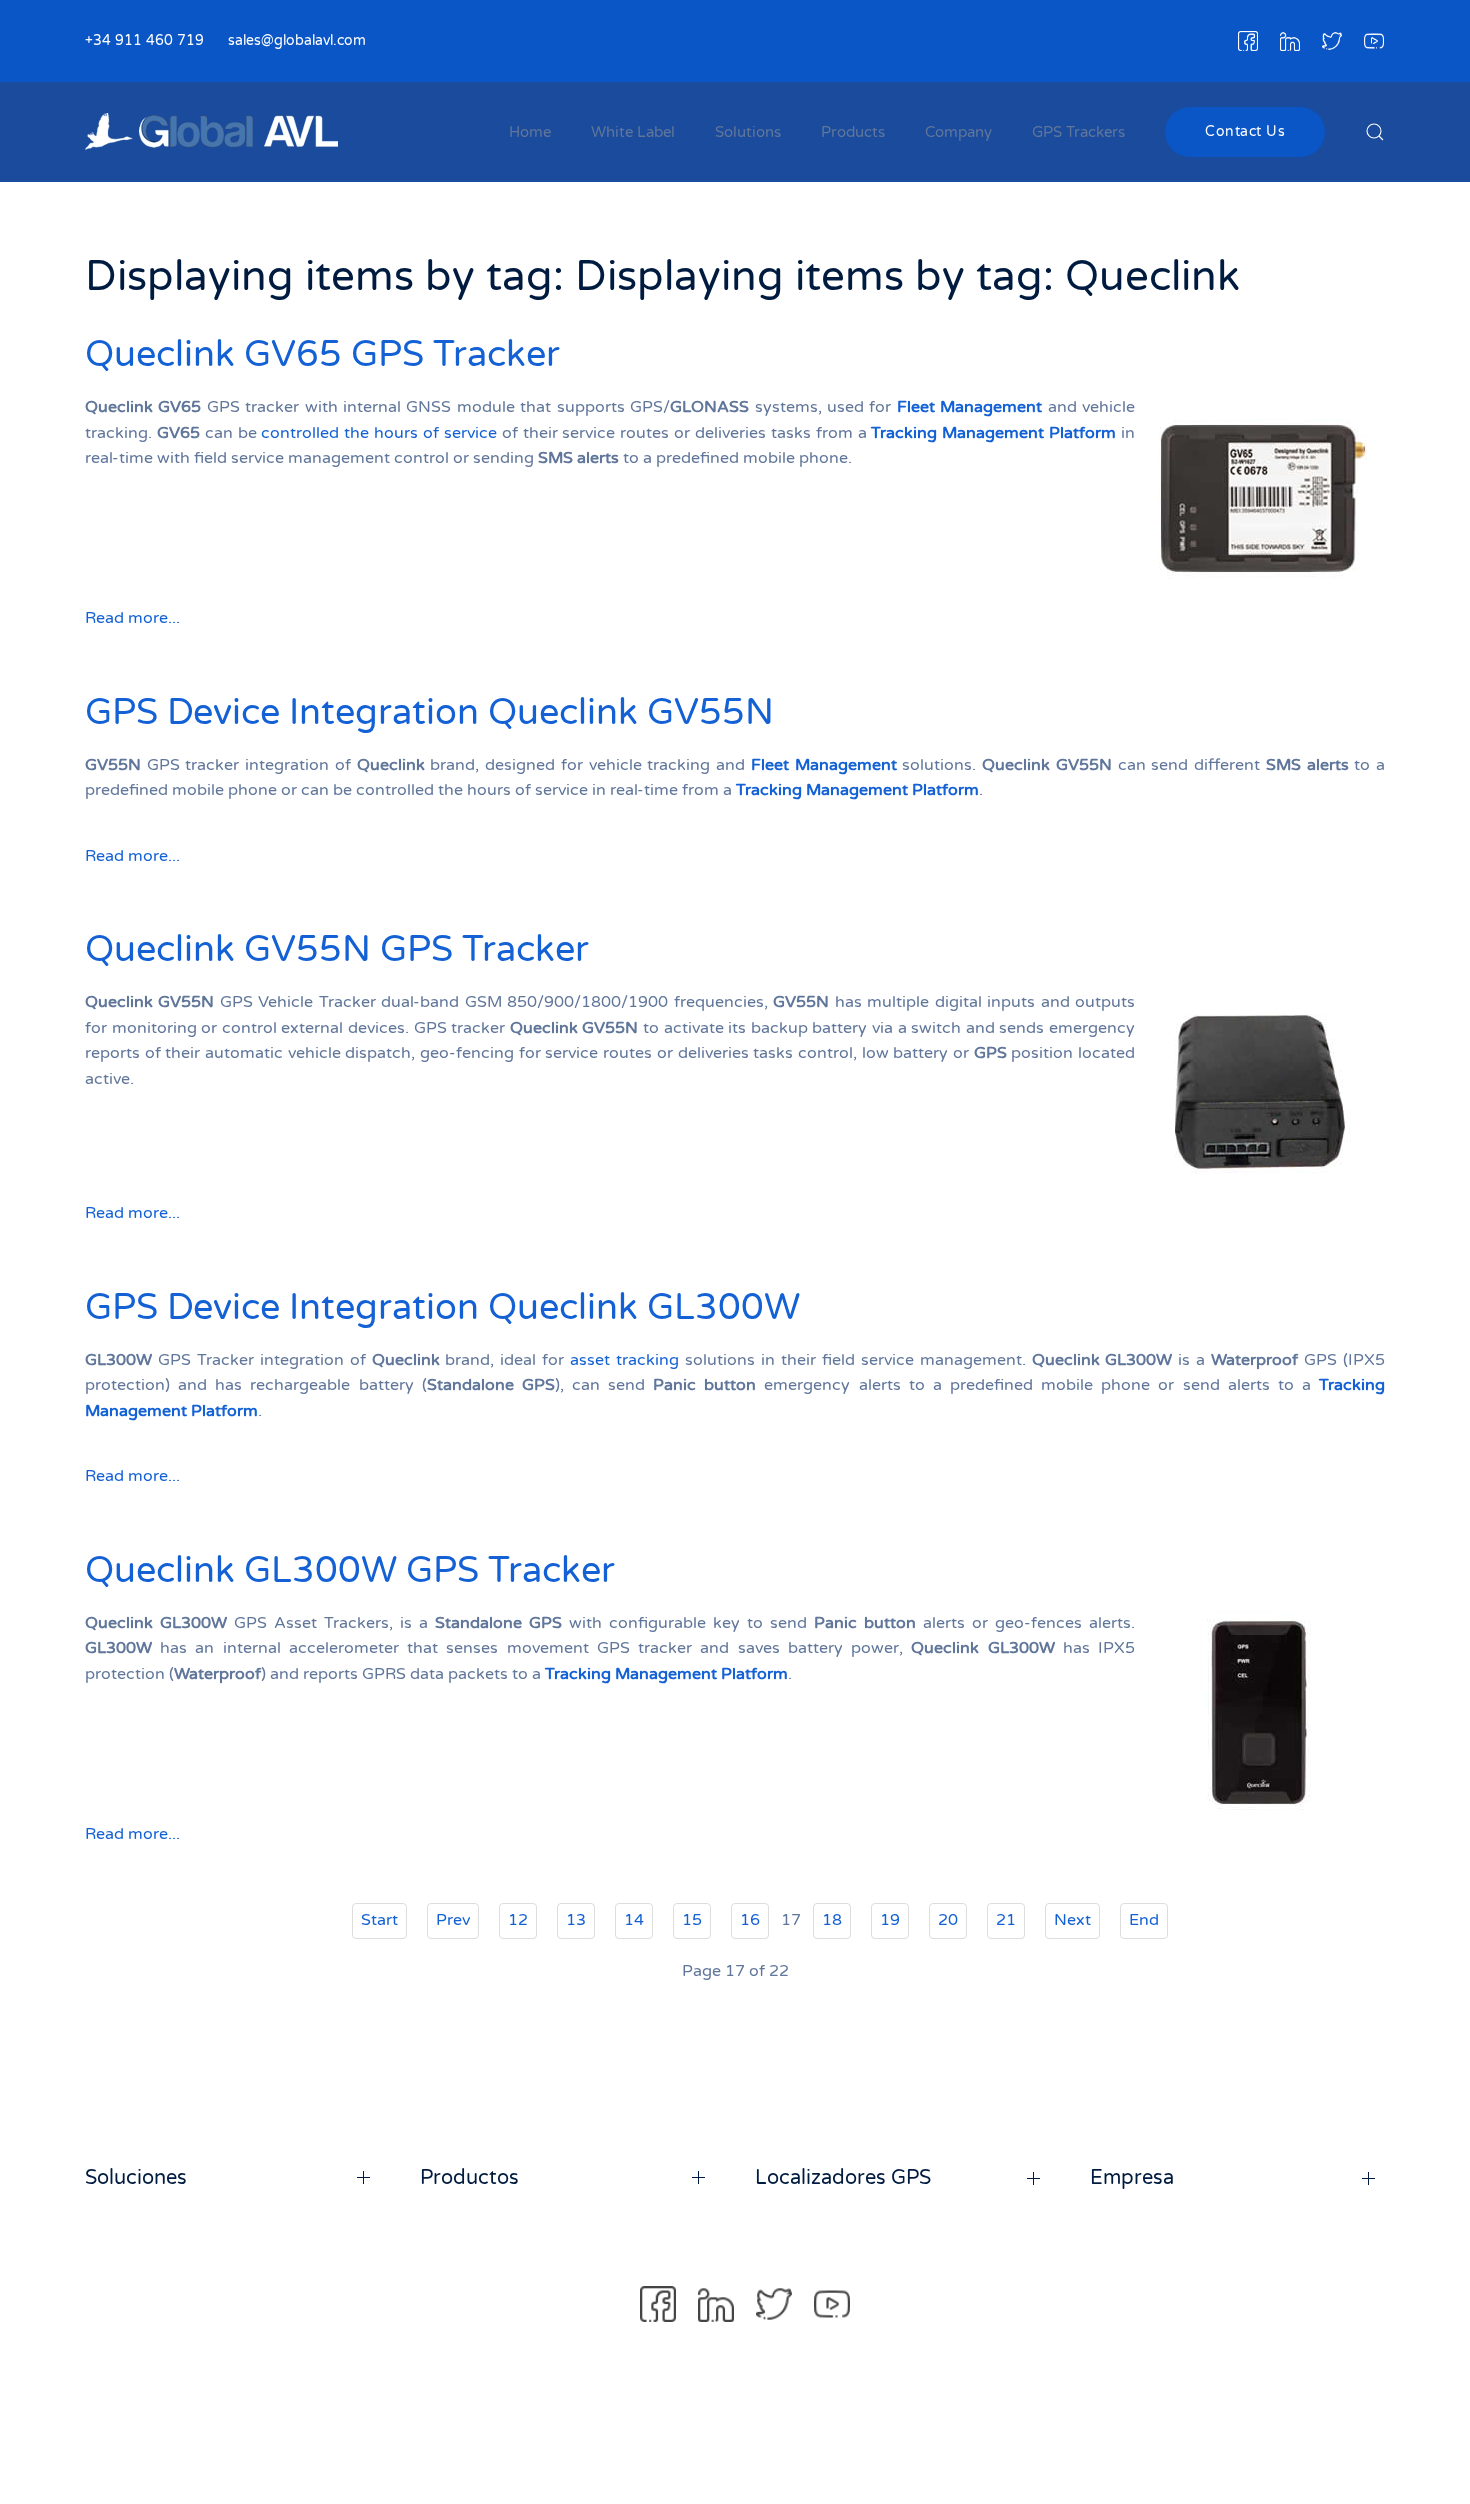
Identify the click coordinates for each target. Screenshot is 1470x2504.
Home (530, 132)
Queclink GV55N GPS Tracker (337, 949)
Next (1072, 1920)
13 (576, 1920)
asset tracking (624, 1360)
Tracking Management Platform (993, 433)
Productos (469, 2178)
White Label (633, 132)
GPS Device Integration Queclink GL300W (442, 1307)
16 (750, 1920)
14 (634, 1920)
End (1144, 1920)
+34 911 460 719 (144, 40)
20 (948, 1920)
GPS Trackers (1078, 132)
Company (958, 132)
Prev (453, 1920)
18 (832, 1920)
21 (1006, 1920)
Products (853, 132)
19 (890, 1920)
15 (692, 1920)
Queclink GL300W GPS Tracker (350, 1570)
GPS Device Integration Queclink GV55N (429, 712)
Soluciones (136, 2178)
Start (379, 1920)
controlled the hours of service (378, 433)
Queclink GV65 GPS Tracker (322, 354)
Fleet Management (969, 407)
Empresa (1132, 2178)
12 (518, 1920)
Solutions (748, 132)
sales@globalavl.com (297, 40)
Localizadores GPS (843, 2178)
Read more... (132, 618)
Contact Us (1245, 131)
